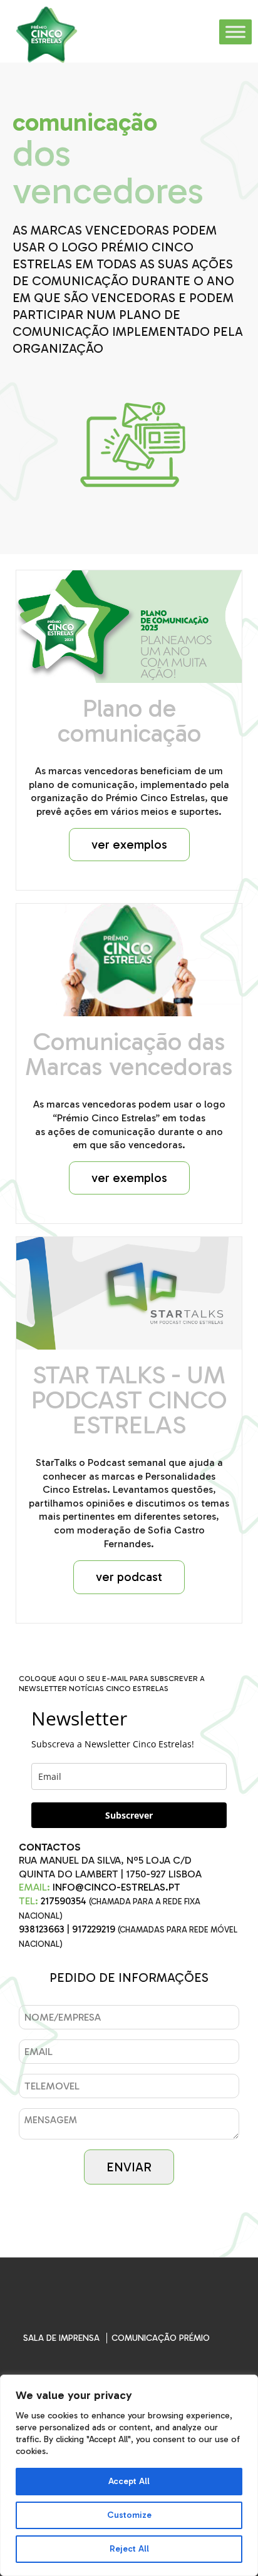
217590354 (64, 1901)
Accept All (129, 2481)
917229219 (94, 1929)
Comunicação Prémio (161, 2338)
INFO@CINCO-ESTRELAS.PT (116, 1887)
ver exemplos (129, 844)
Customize (129, 2515)
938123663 (42, 1929)
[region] (129, 2475)
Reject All (129, 2549)
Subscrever (129, 1815)
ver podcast (129, 1577)
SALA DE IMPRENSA (61, 2338)
